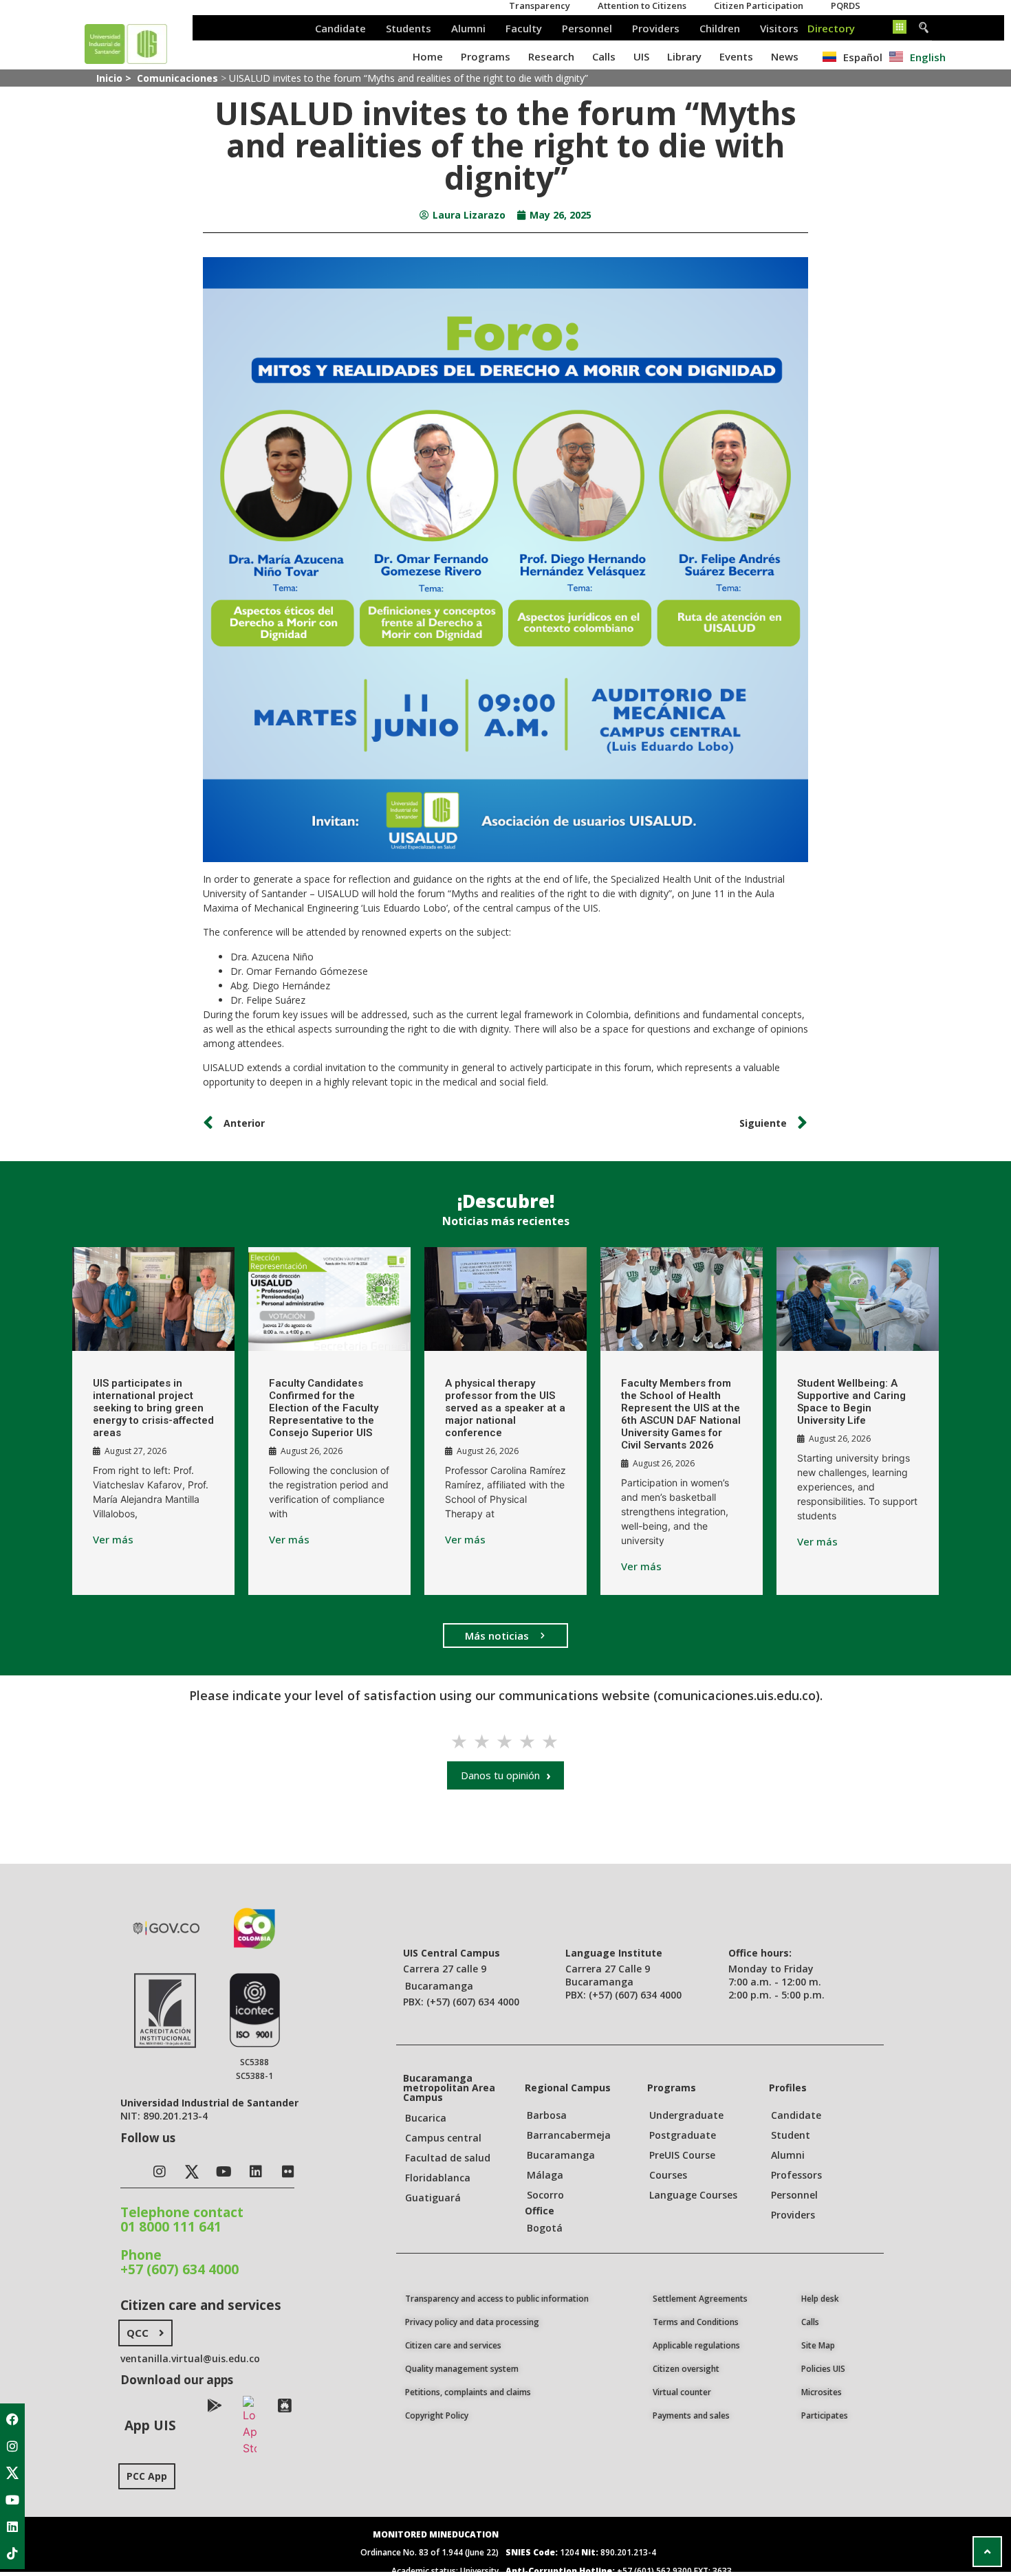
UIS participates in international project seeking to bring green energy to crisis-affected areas (153, 1408)
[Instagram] (12, 2446)
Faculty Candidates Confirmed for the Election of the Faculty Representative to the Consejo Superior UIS (324, 1408)
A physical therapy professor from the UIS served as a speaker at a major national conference (505, 1408)
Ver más (113, 1540)
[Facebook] (12, 2419)
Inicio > (115, 78)
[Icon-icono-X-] (12, 2473)
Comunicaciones (177, 78)
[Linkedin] (12, 2527)
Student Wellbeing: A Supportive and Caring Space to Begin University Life (851, 1402)
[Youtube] (12, 2500)
